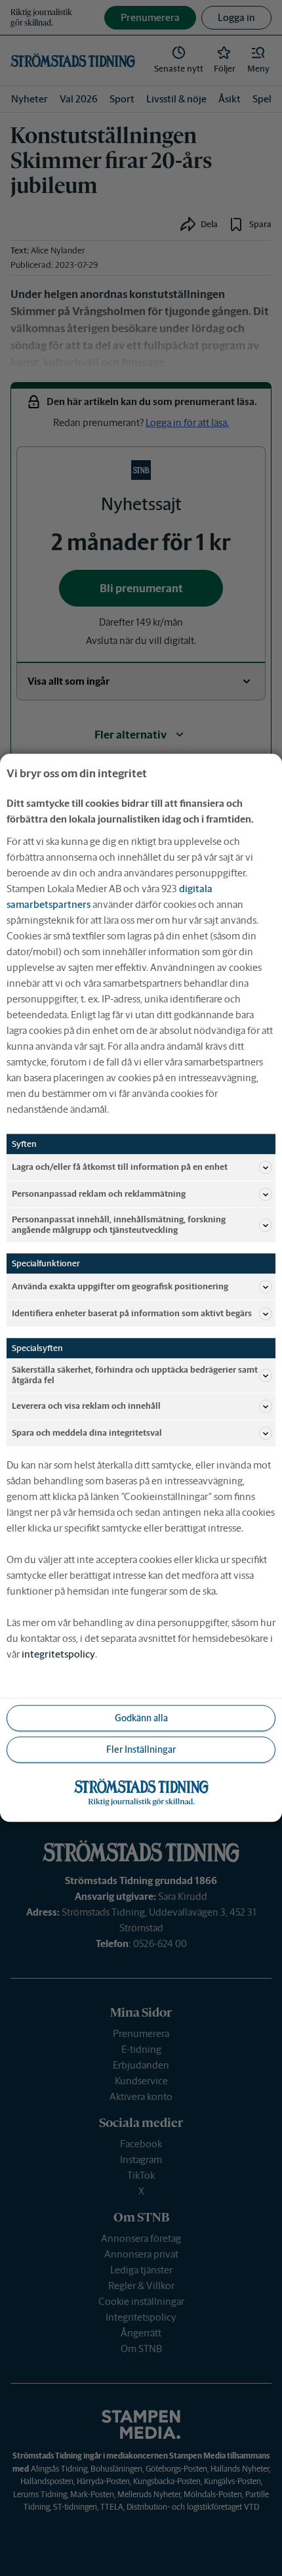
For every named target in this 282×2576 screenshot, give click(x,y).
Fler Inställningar (141, 1750)
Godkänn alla (141, 1718)
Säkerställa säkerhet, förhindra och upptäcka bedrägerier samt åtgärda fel (135, 1376)
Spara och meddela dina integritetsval (87, 1433)
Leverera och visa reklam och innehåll (86, 1406)
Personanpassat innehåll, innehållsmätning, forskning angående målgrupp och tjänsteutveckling (119, 1225)
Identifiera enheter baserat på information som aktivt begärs (132, 1313)
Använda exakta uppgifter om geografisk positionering (120, 1286)
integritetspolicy (58, 1655)
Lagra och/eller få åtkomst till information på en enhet (120, 1167)
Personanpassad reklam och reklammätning (99, 1194)
